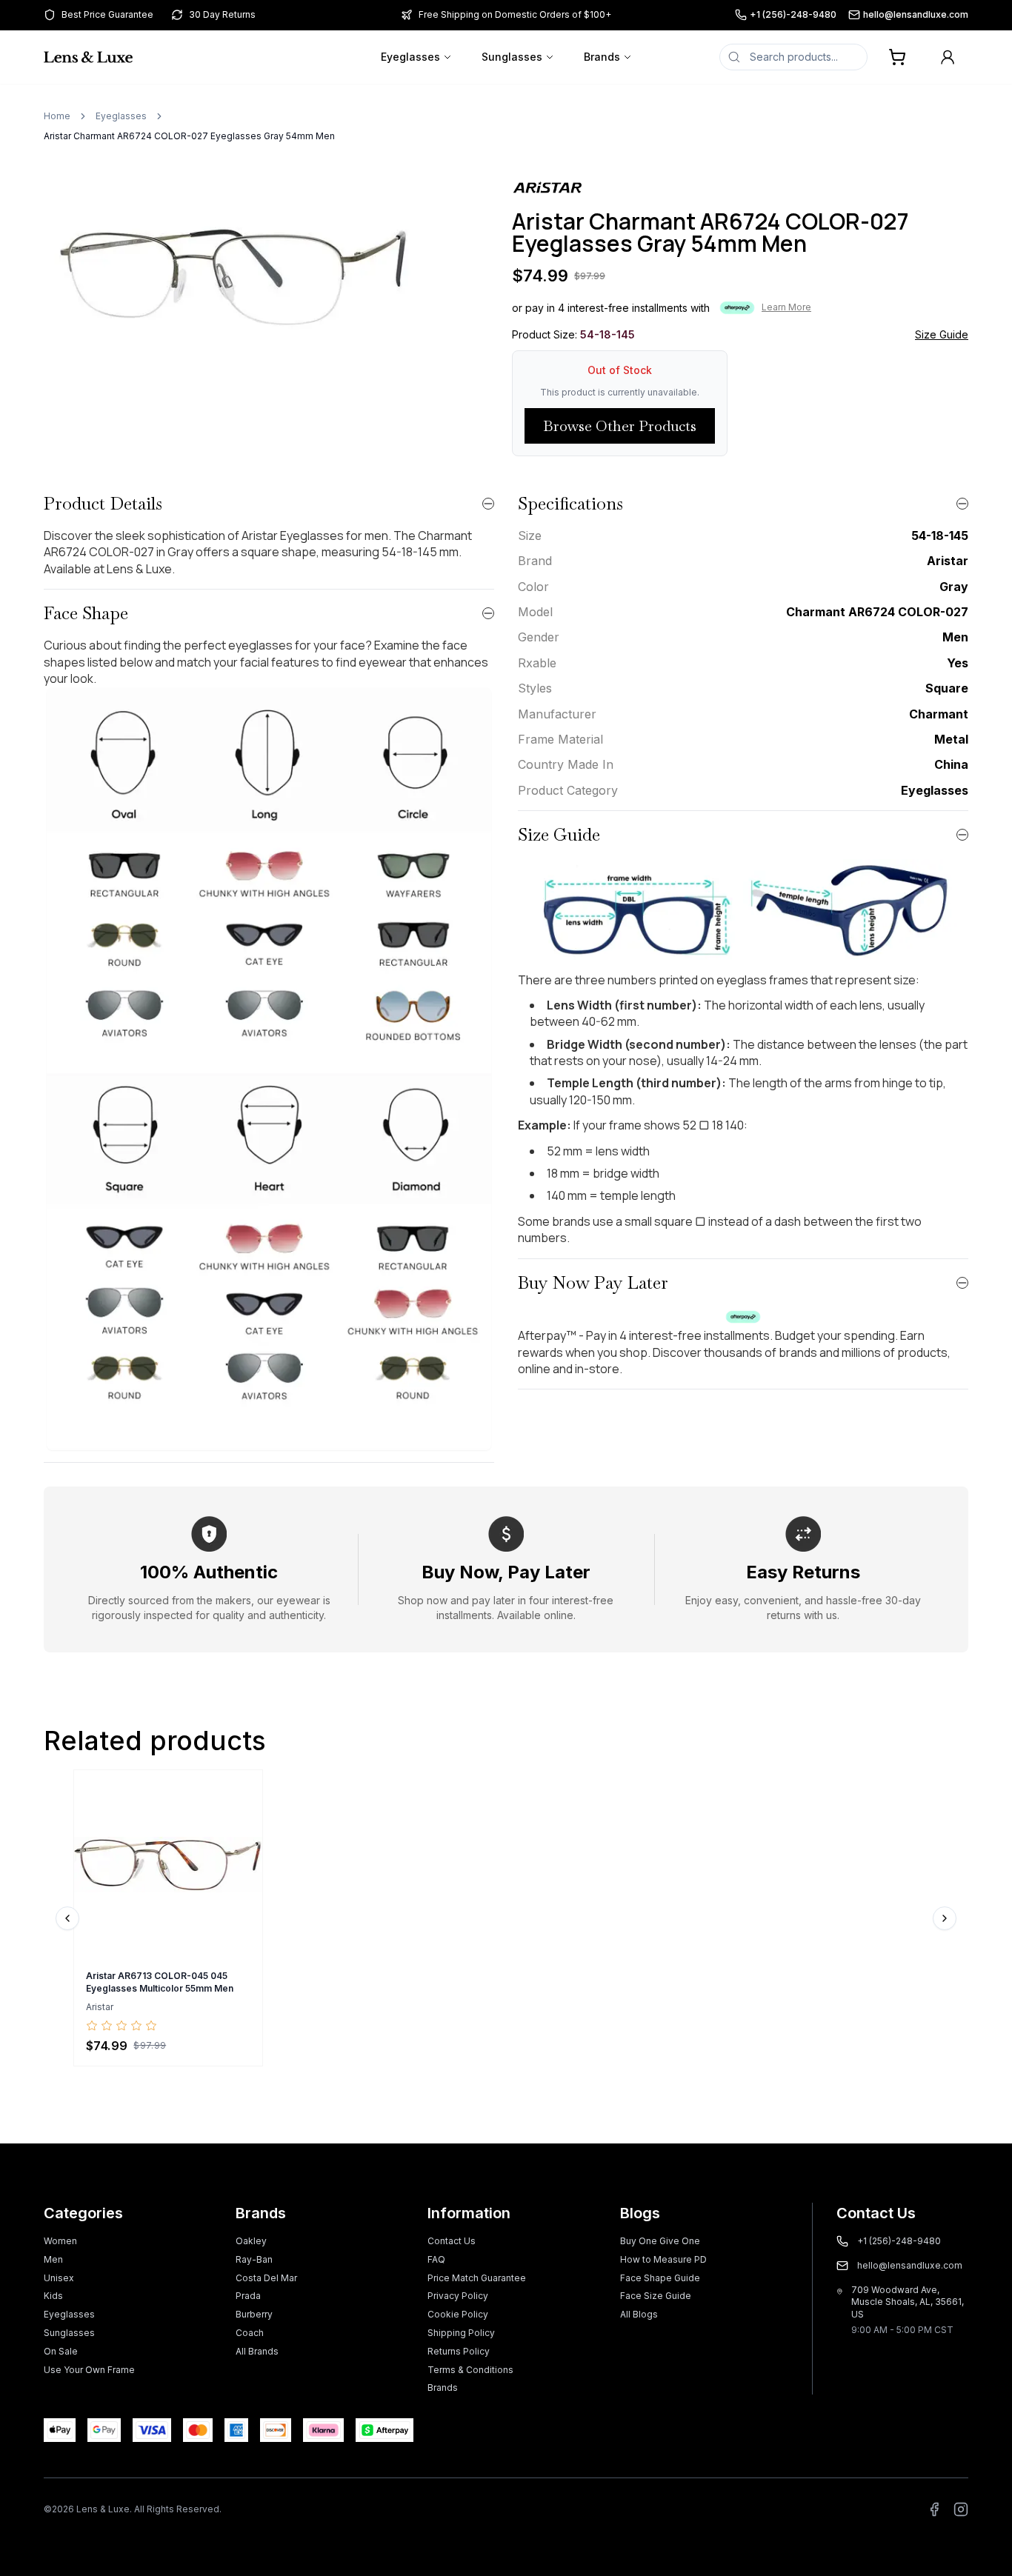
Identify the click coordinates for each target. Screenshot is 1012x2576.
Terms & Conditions (470, 2370)
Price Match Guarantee (477, 2278)
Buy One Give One (660, 2241)
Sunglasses (512, 57)
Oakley (251, 2241)
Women (60, 2241)
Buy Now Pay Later (593, 1282)
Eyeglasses (410, 57)
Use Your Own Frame (89, 2370)
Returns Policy (459, 2351)
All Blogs (639, 2314)
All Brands (257, 2351)
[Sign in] (948, 57)
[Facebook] (934, 2509)
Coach (250, 2333)
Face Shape (86, 613)
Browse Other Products (620, 426)
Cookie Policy (458, 2314)
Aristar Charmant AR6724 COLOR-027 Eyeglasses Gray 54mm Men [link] (189, 136)
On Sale (61, 2351)
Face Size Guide (656, 2296)
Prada (248, 2296)
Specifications (570, 503)
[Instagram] (961, 2509)
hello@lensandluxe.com (916, 14)
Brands (602, 57)
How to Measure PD (663, 2259)
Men (53, 2259)
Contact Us (452, 2241)
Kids (53, 2296)
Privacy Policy (458, 2296)
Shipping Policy (461, 2333)
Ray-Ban (254, 2259)
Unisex (59, 2278)
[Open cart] (897, 57)
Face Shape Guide (660, 2278)
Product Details (103, 503)
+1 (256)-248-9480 (793, 14)
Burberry (254, 2314)
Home (57, 116)
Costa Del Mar (266, 2278)
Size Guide (942, 334)
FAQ (436, 2259)
